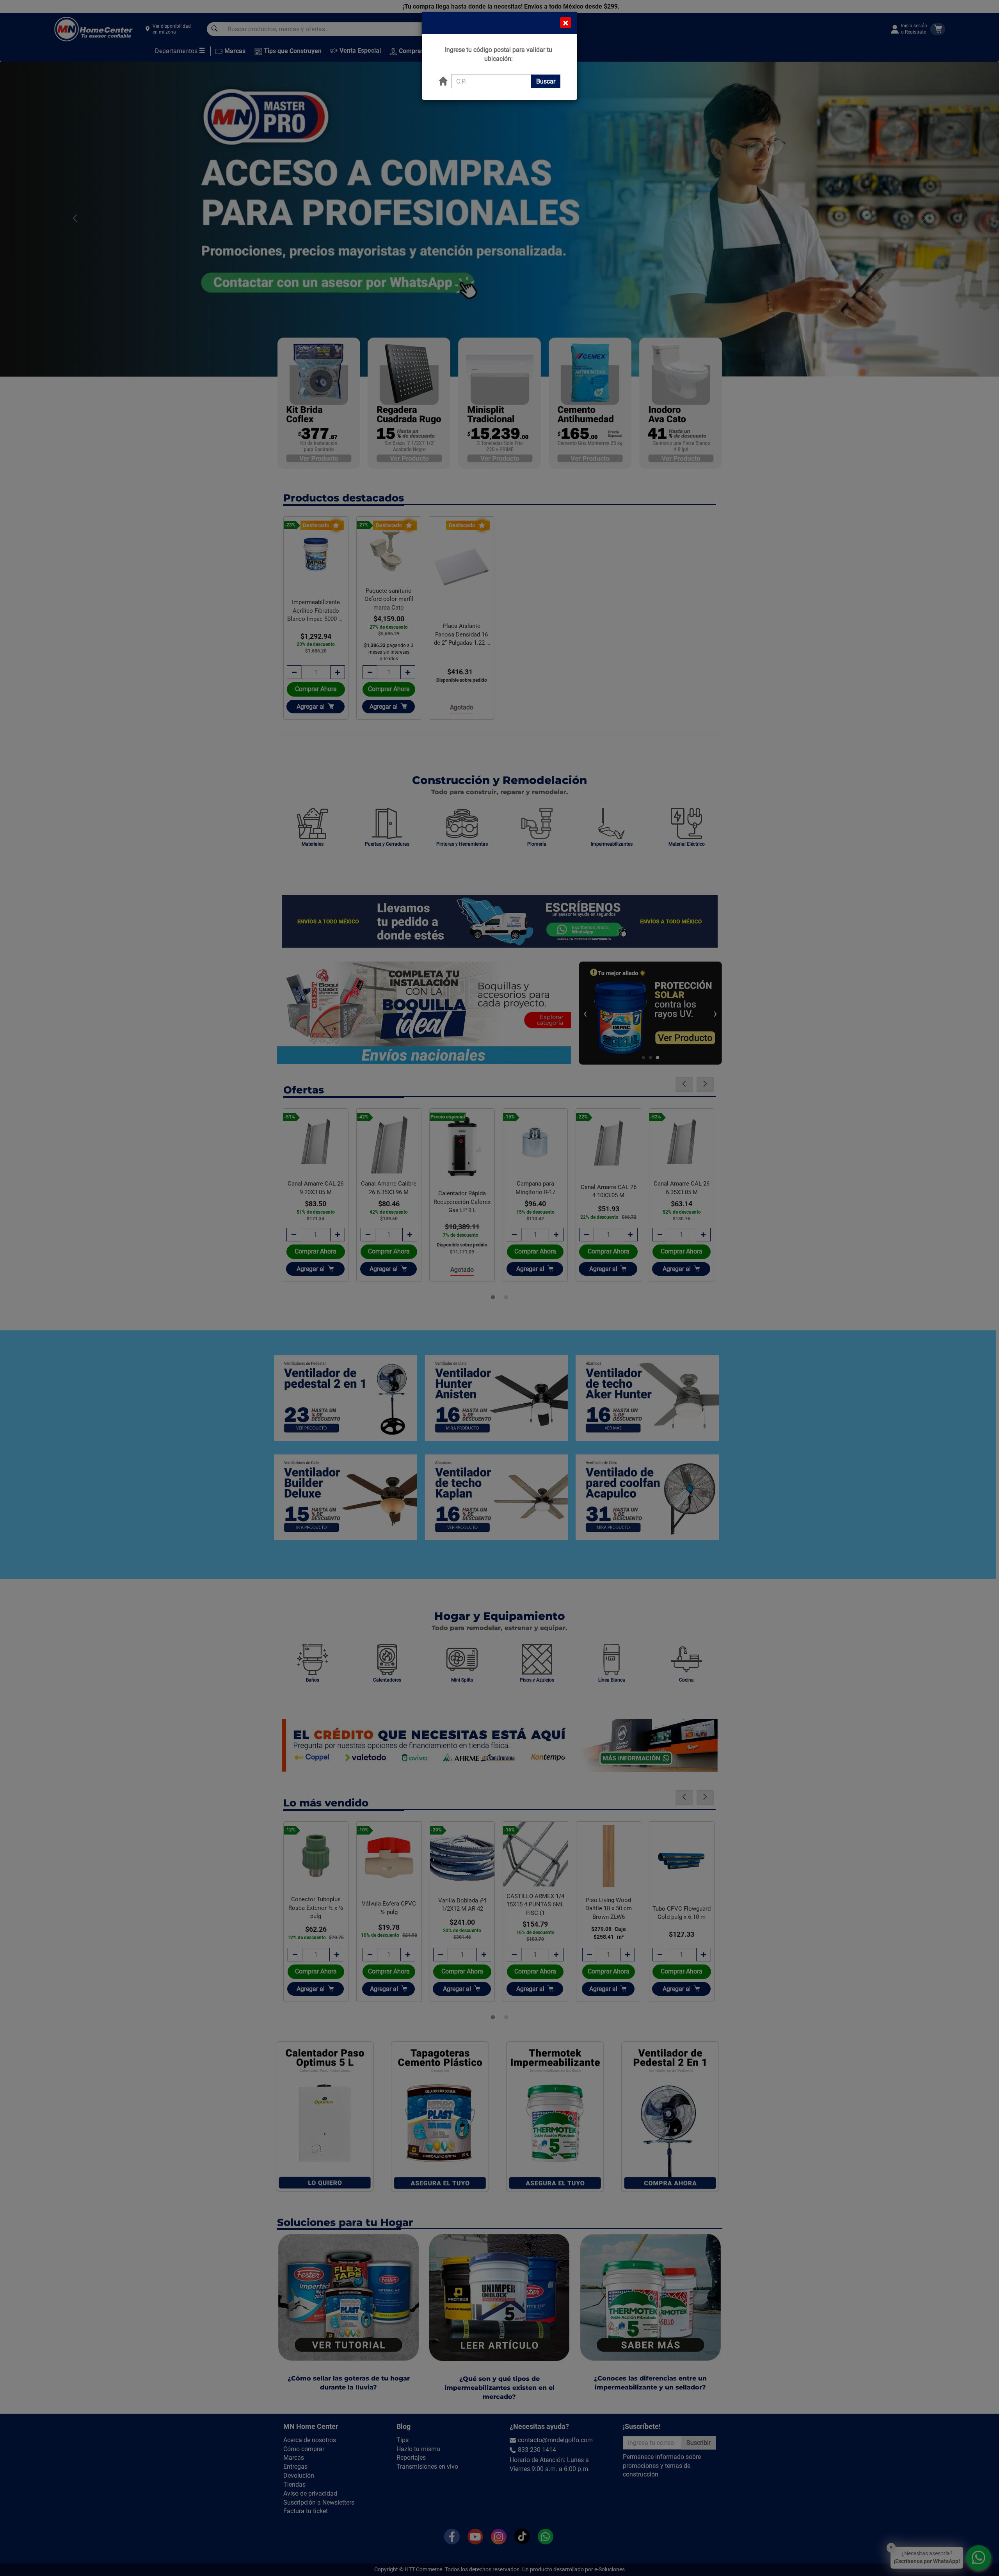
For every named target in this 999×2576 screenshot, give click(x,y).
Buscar (546, 81)
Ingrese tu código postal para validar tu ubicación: (499, 54)
